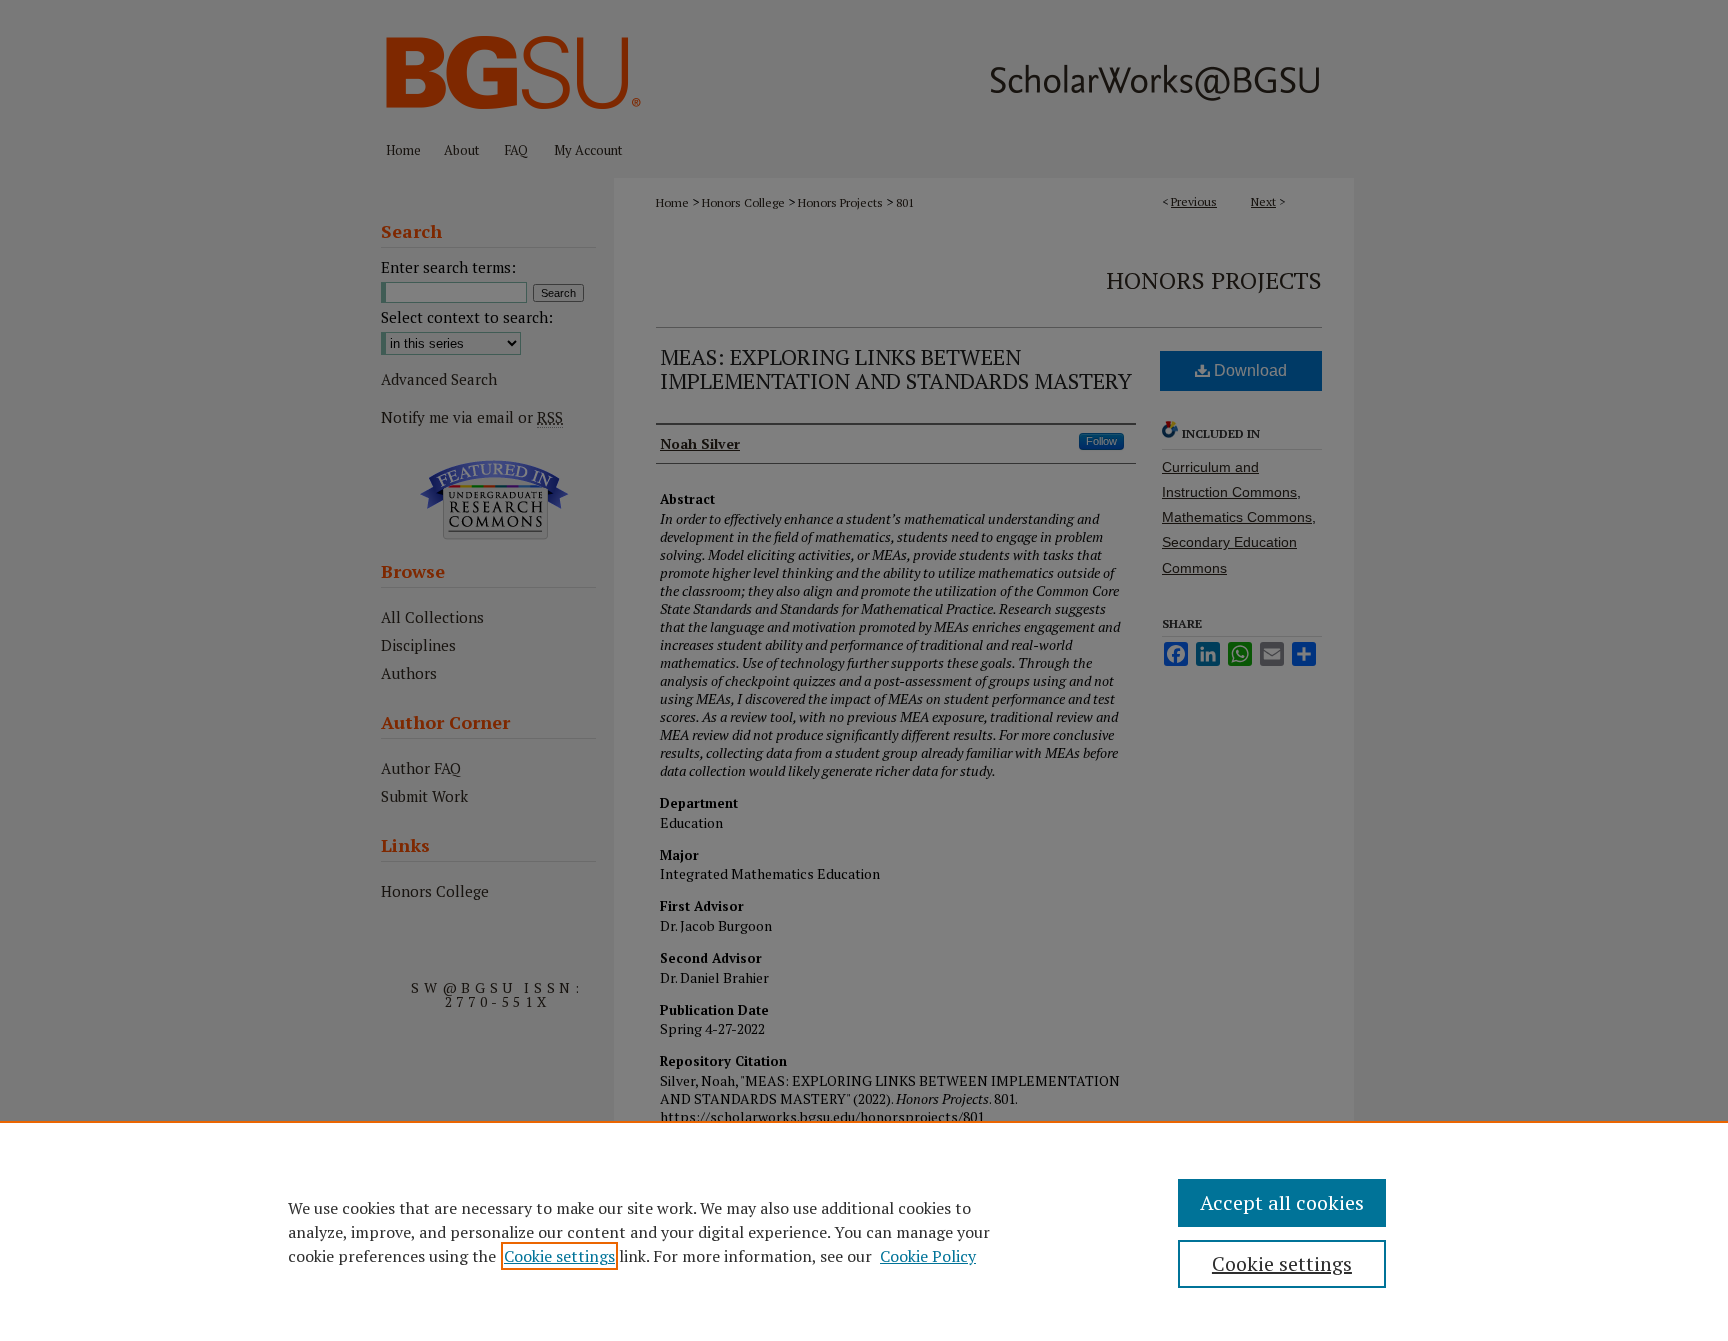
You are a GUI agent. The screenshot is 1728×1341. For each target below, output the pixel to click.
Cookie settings (559, 1256)
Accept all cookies (1282, 1202)
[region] (864, 1231)
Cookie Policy (928, 1256)
